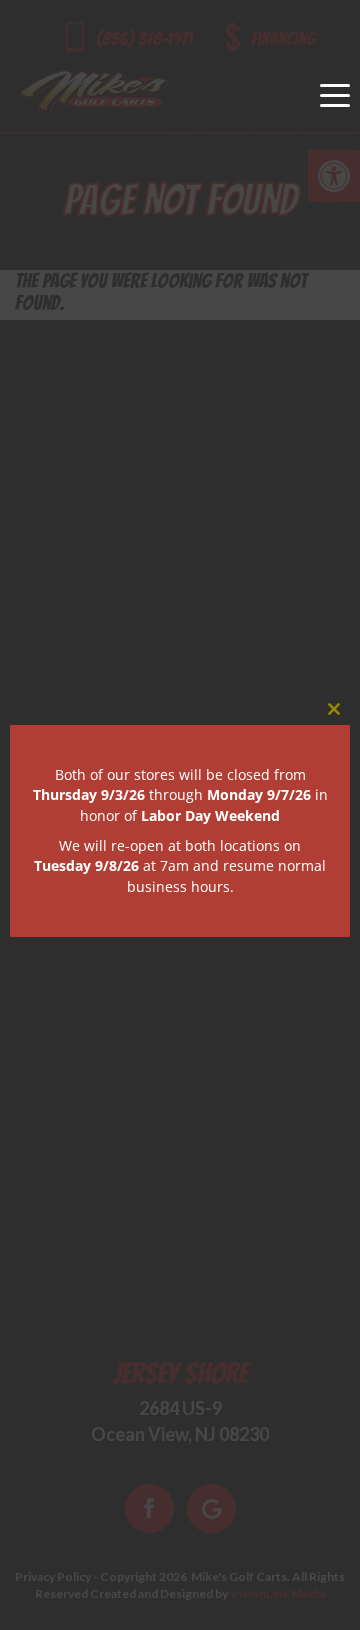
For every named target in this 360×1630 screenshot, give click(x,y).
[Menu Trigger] (335, 95)
